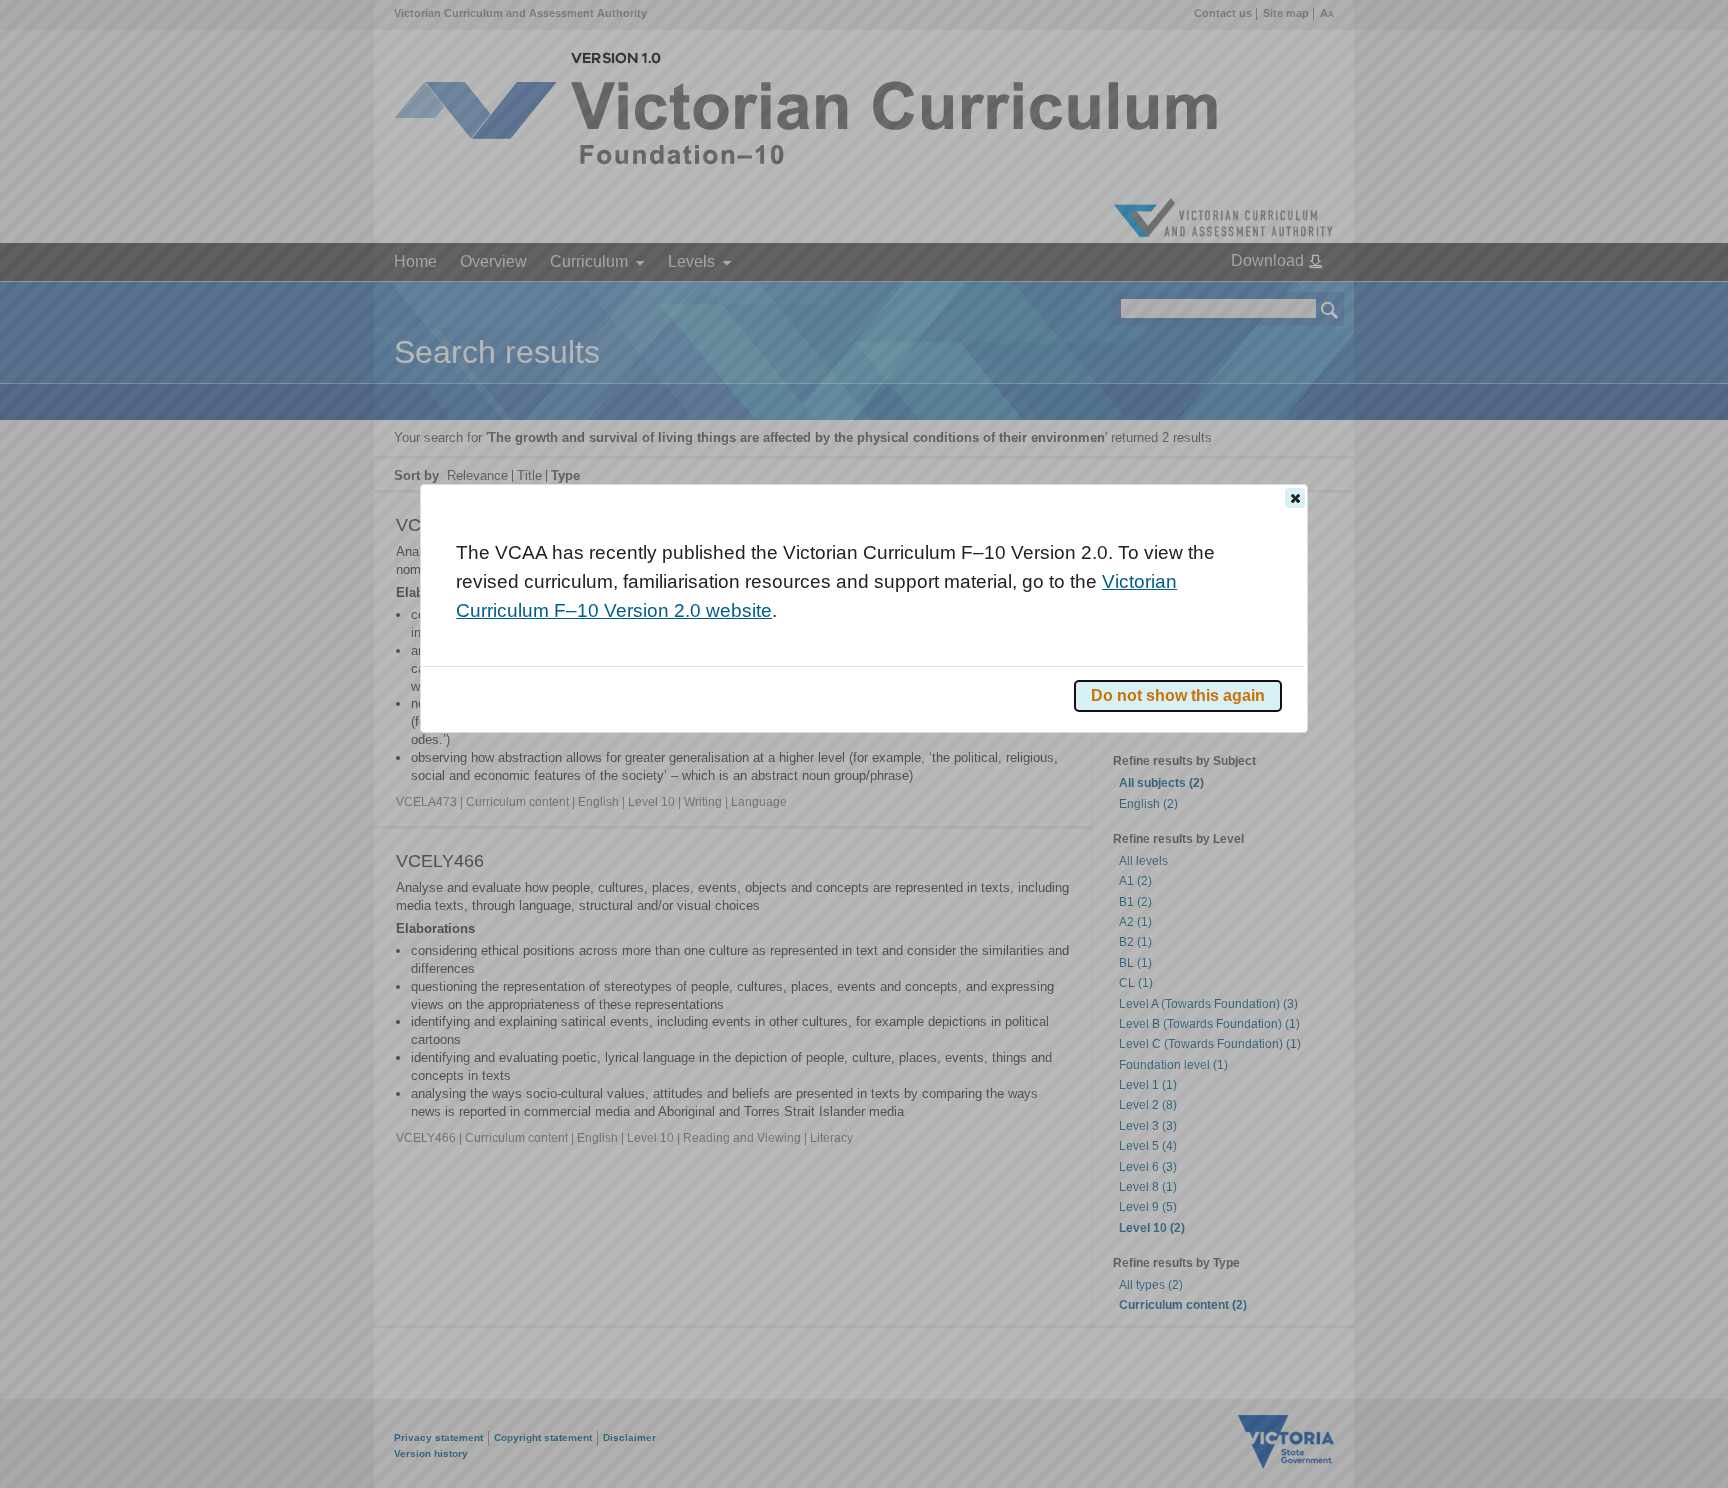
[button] (1295, 498)
